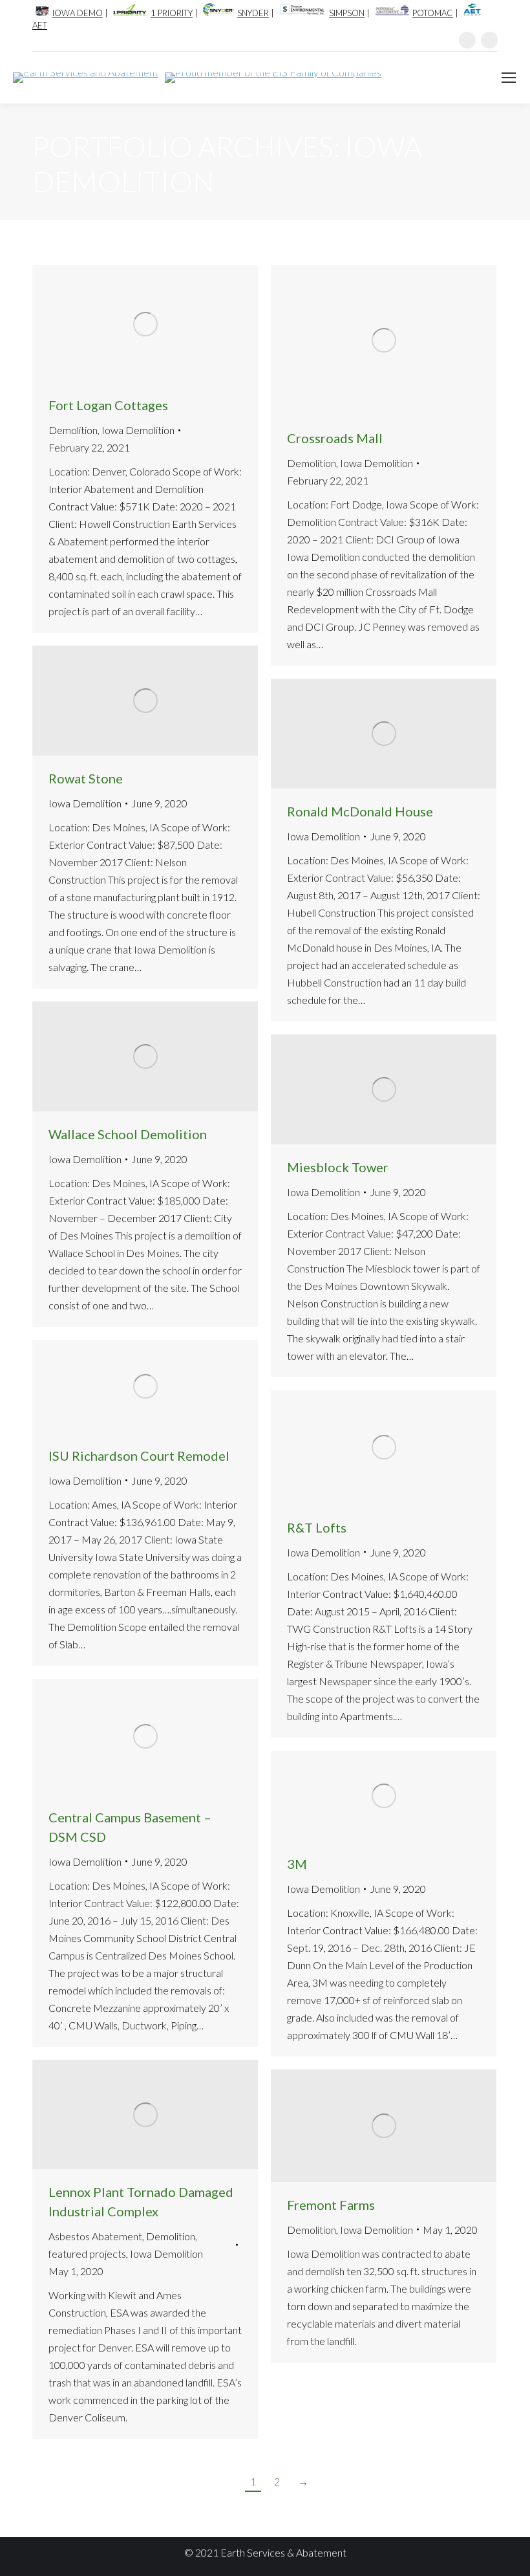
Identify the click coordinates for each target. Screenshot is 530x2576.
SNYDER (253, 13)
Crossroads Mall (335, 438)
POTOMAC (433, 13)
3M (297, 1864)
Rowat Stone (86, 778)
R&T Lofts (317, 1527)
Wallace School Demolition (128, 1134)
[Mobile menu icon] (509, 78)
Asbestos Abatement (95, 2236)
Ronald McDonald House (360, 811)
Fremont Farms (331, 2205)
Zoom (128, 324)
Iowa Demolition (138, 430)
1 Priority (172, 13)
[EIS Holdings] (270, 78)
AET (40, 25)
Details (163, 324)
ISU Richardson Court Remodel (139, 1456)
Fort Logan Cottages (108, 405)
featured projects (87, 2254)
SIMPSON (347, 13)
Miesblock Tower (338, 1167)
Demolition (73, 430)
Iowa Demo (78, 13)
